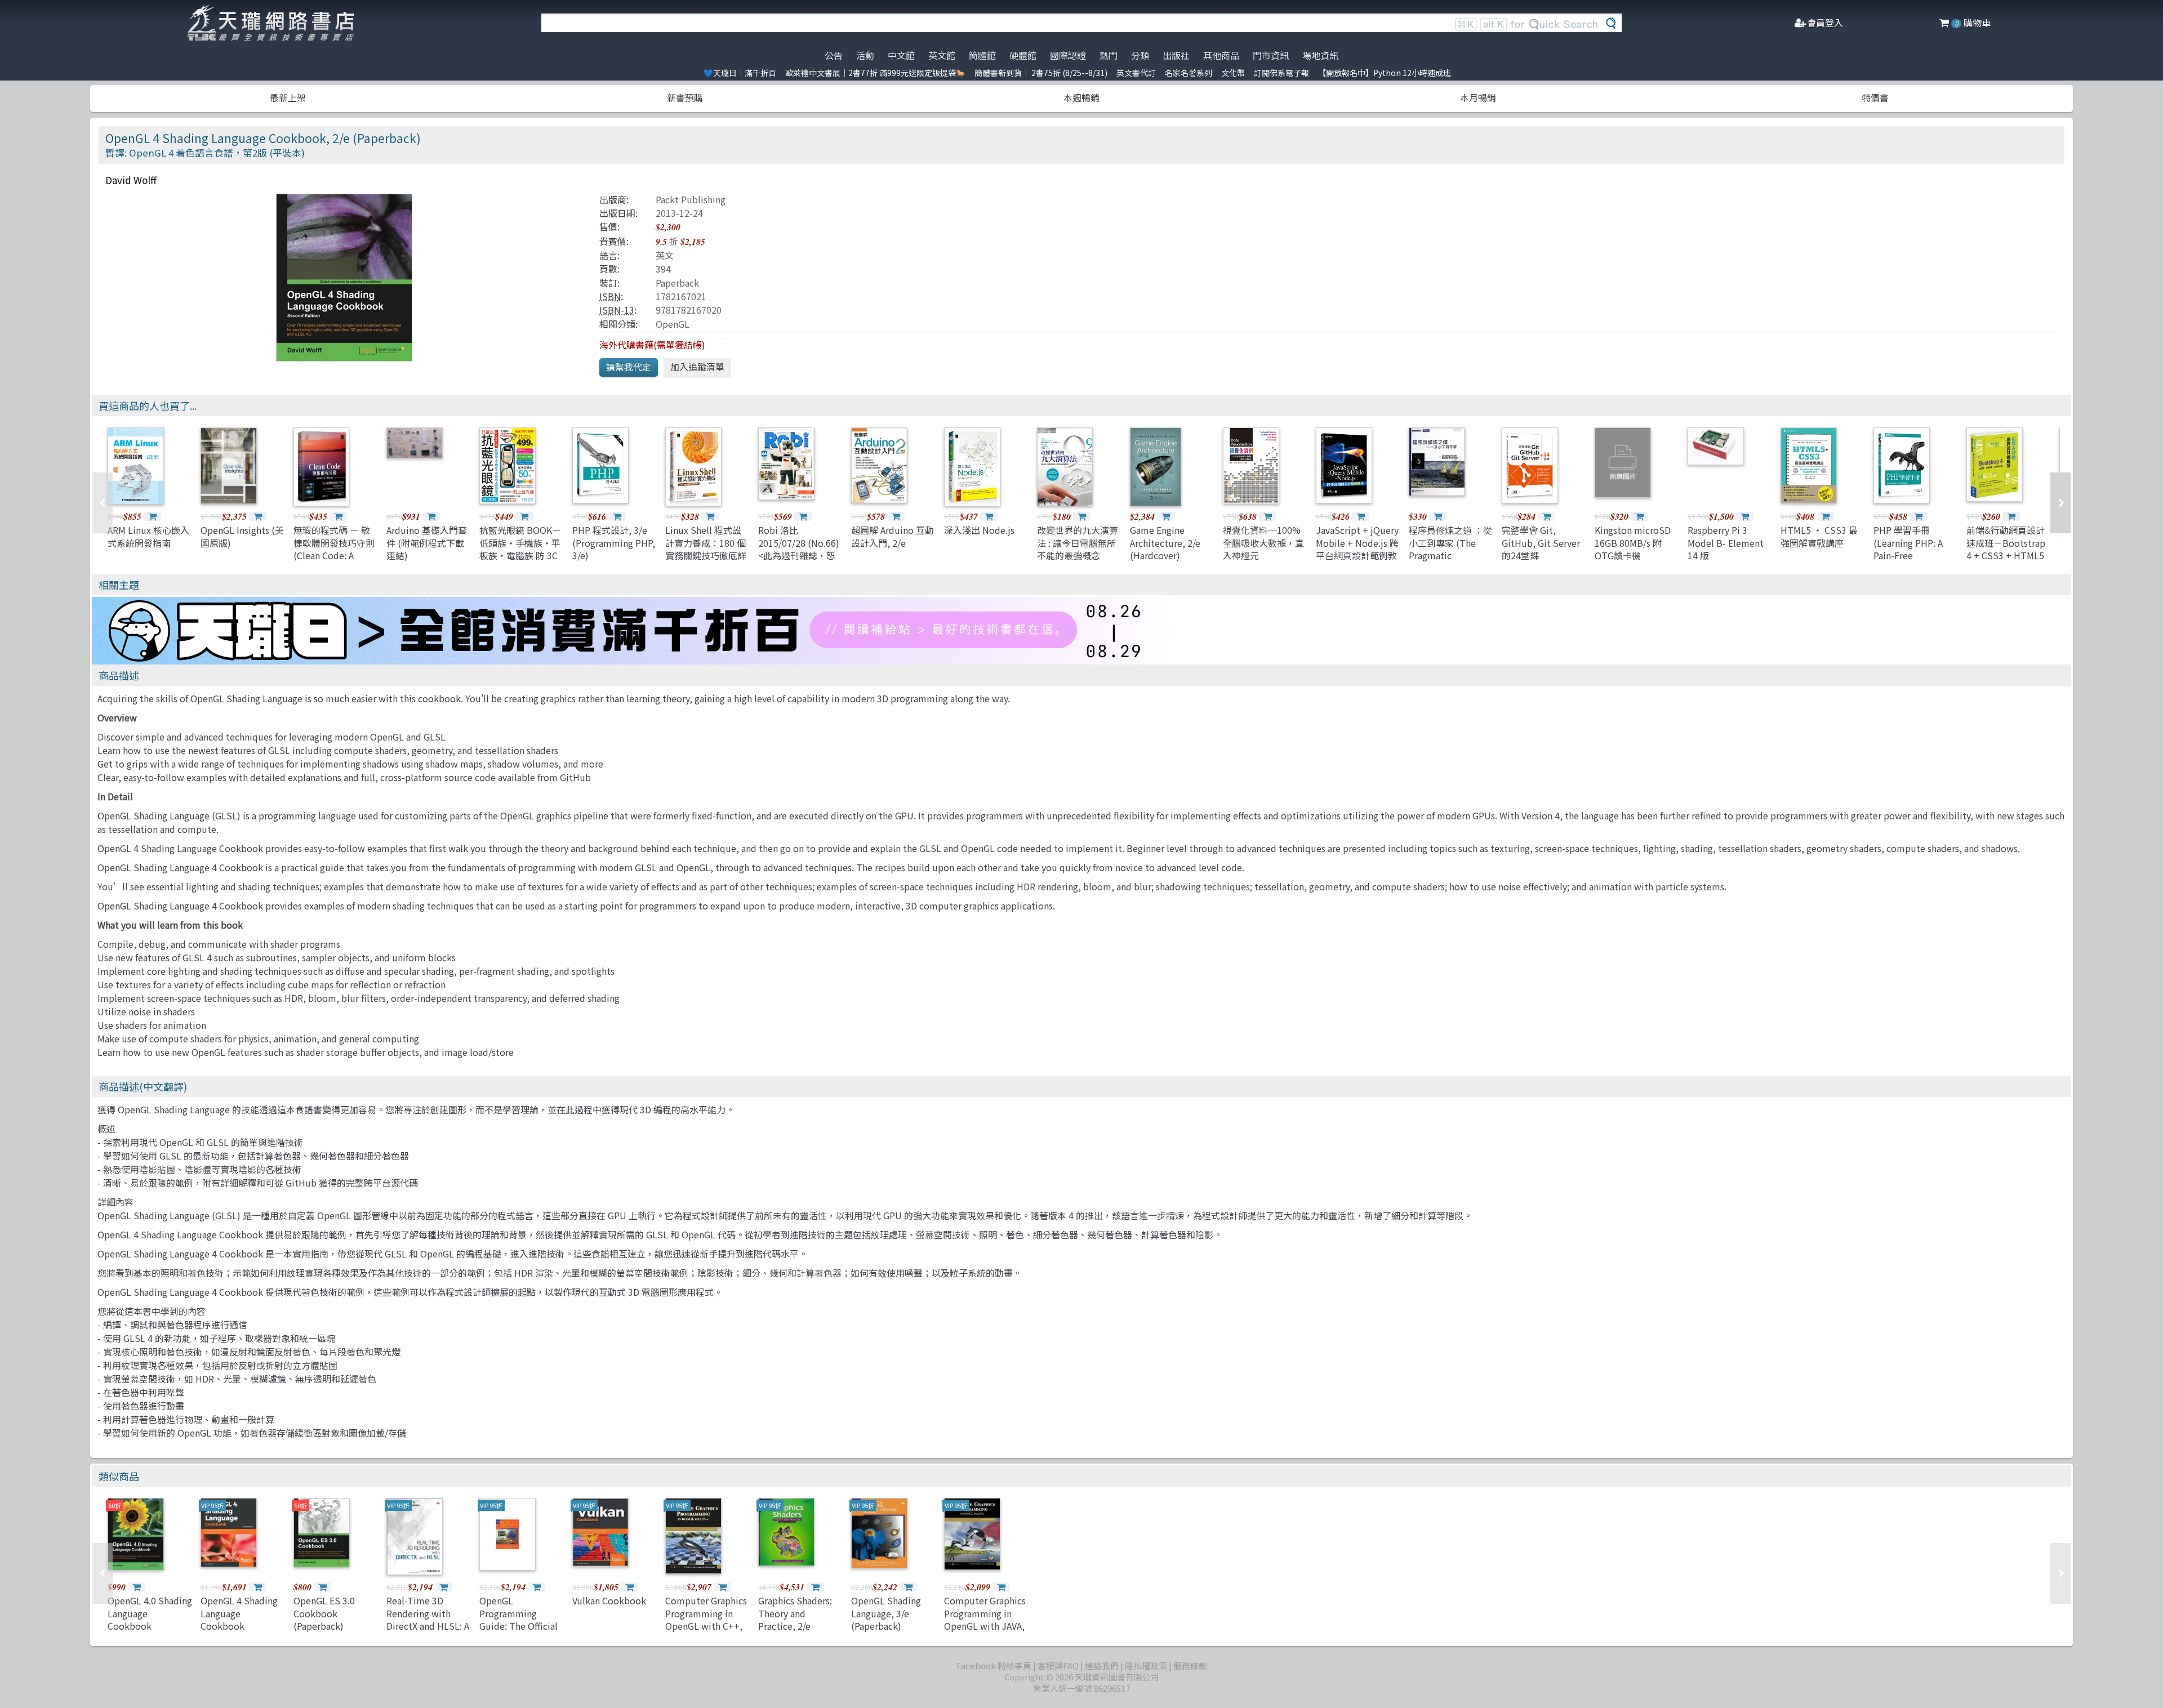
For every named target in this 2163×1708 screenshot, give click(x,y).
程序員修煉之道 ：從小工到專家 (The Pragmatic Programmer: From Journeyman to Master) (1450, 561)
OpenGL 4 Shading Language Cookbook (239, 1613)
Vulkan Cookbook (609, 1600)
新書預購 (685, 97)
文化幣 (1233, 73)
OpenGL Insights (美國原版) (242, 536)
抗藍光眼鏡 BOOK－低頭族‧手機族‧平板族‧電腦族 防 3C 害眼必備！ (520, 549)
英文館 (942, 55)
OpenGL (673, 324)
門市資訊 (1271, 55)
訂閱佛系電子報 (1281, 73)
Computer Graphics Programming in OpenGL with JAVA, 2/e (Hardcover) (985, 1619)
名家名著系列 (1189, 73)
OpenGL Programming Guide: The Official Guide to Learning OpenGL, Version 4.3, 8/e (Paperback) (521, 1632)
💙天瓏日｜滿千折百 (740, 73)
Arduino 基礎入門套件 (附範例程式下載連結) (427, 543)
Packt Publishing (691, 199)
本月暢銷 (1478, 97)
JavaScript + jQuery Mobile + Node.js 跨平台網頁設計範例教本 (1357, 549)
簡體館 (982, 55)
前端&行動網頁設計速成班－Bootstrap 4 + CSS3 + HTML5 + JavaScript (2006, 549)
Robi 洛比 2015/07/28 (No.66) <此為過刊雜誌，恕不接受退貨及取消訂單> (799, 555)
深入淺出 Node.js (979, 530)
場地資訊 (1320, 55)
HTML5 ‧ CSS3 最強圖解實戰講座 (1819, 536)
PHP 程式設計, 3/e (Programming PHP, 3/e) (614, 543)
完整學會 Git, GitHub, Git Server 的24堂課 (1541, 543)
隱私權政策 (1146, 1665)
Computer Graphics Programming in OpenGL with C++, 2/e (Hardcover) (706, 1619)
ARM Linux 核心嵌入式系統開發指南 (148, 536)
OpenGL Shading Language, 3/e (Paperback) (886, 1613)
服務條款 (1190, 1665)
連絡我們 (1102, 1665)
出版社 (1176, 55)
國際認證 (1068, 55)
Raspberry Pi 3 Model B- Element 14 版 (1726, 543)
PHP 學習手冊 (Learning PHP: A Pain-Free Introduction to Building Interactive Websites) (1915, 561)
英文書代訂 (1136, 73)
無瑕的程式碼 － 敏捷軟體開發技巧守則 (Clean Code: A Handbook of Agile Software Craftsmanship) (334, 561)
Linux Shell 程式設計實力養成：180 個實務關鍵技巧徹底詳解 (706, 549)
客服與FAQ (1058, 1665)
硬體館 (1023, 55)
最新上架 (288, 97)
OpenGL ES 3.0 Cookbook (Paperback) (324, 1613)
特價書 (1875, 97)
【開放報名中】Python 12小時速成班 (1385, 73)
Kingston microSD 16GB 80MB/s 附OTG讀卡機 (1633, 543)
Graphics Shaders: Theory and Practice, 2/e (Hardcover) (795, 1619)
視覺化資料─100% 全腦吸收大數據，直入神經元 (1263, 543)
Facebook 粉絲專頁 (994, 1665)
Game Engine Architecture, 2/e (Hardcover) (1165, 543)
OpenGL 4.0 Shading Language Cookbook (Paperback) (150, 1619)
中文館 (901, 55)
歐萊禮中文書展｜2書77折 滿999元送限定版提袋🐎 (875, 73)
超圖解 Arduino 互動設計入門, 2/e (893, 536)
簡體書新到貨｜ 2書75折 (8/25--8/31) (1041, 73)
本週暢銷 (1081, 97)
